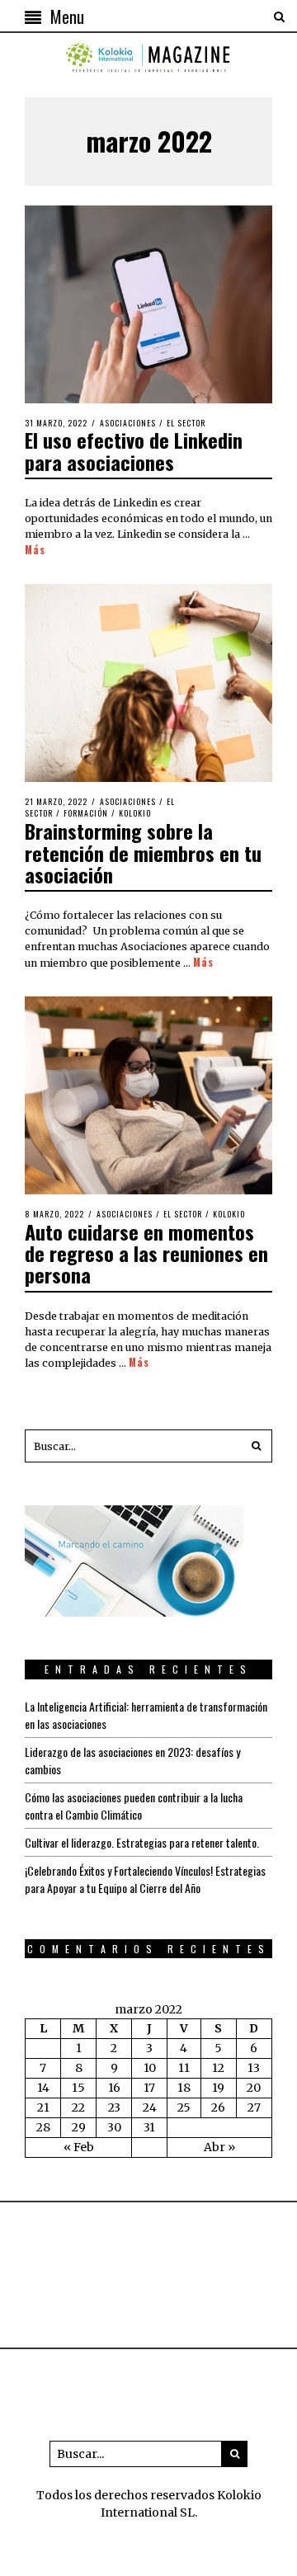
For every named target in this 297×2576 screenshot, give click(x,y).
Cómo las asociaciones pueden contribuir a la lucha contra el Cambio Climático (134, 1806)
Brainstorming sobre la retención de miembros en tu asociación (143, 852)
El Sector (186, 423)
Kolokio (135, 813)
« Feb (79, 2147)
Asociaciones (128, 423)
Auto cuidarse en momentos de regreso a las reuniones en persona (146, 1253)
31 (149, 2127)
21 (43, 2107)
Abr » (219, 2147)
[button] (256, 1446)
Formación (86, 813)
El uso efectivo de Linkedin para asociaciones (134, 450)
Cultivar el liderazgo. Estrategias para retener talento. (142, 1842)
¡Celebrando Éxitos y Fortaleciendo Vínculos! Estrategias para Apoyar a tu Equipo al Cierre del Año (145, 1879)
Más (35, 550)
